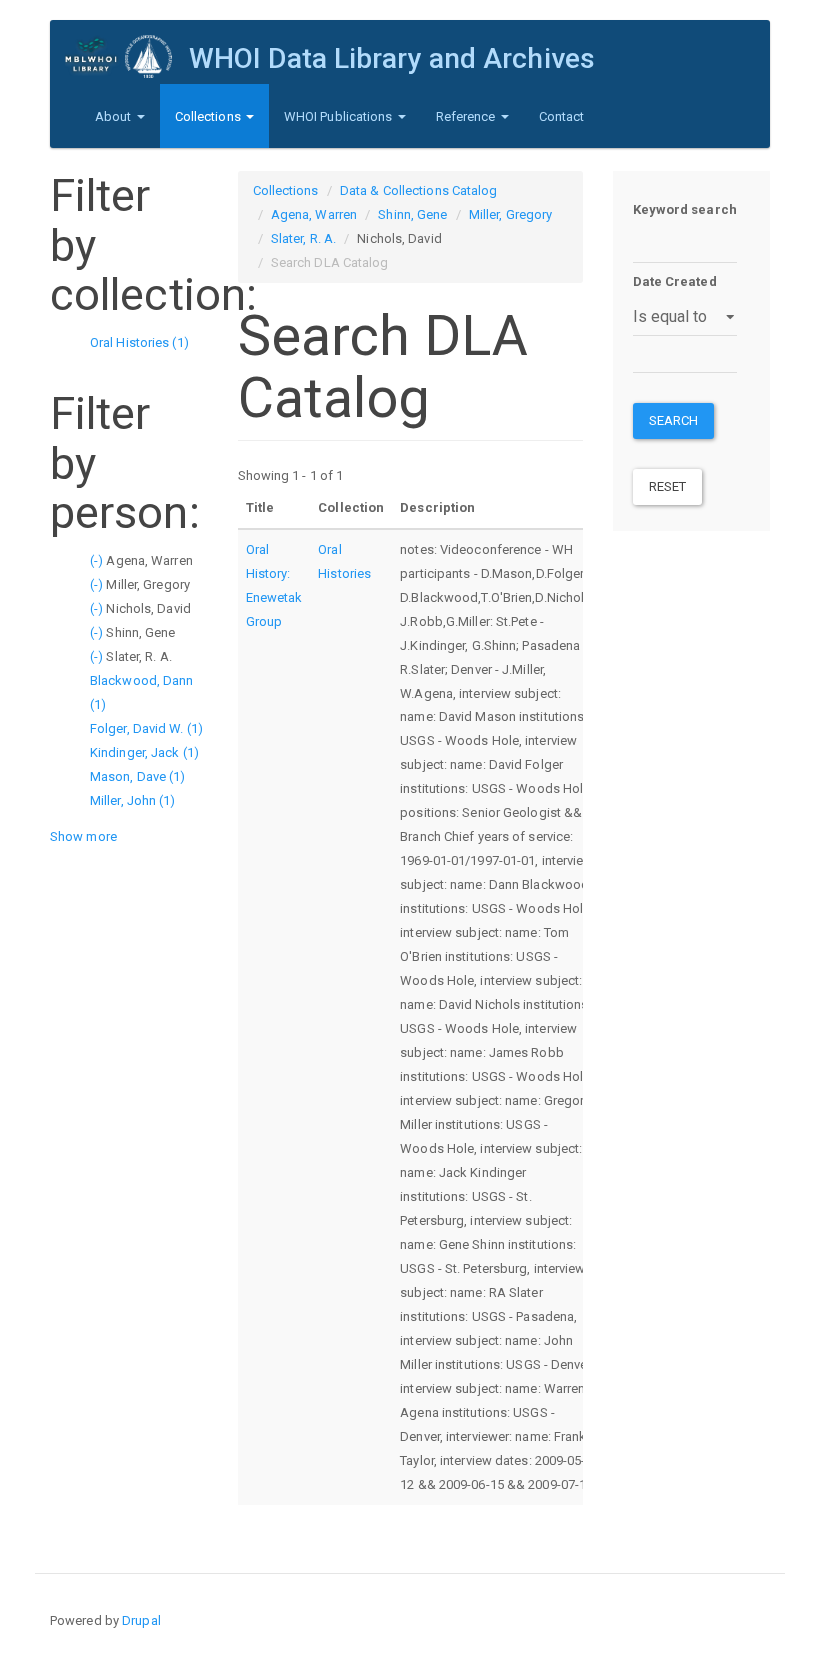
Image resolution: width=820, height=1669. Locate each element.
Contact (562, 116)
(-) (98, 560)
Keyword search (685, 209)
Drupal (141, 1620)
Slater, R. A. (303, 238)
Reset (668, 486)
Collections (209, 116)
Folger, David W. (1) (146, 728)
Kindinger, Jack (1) (144, 752)
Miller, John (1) (133, 800)
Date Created (675, 281)
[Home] (127, 56)
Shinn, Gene (412, 214)
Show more (83, 836)
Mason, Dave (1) (138, 776)
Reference (467, 116)
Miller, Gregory (511, 214)
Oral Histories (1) (139, 342)
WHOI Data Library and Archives (392, 58)
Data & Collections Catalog (419, 190)
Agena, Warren (314, 214)
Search (674, 420)
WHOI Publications (340, 116)
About (115, 116)
